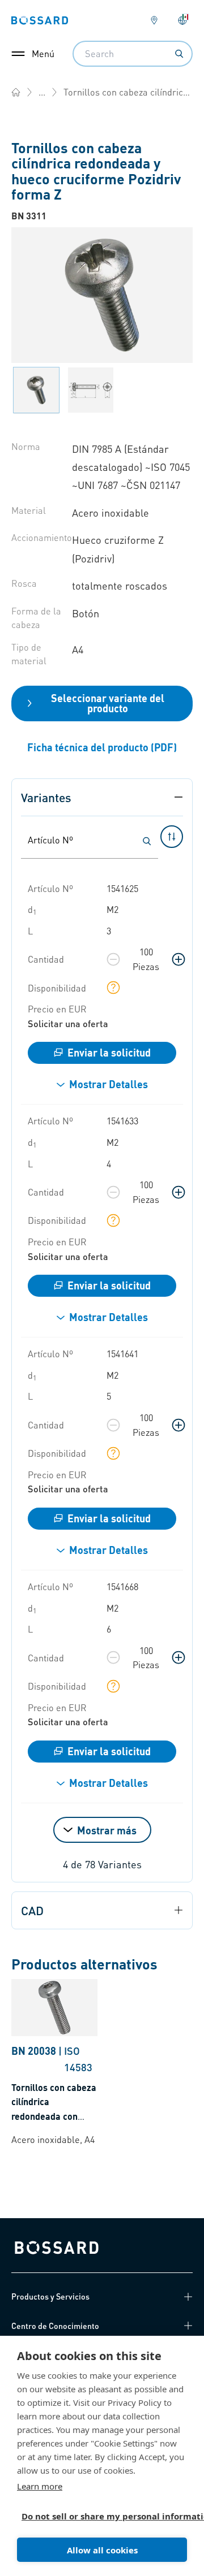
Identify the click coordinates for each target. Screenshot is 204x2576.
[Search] (179, 54)
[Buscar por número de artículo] (147, 841)
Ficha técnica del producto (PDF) (102, 747)
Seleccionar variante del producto (108, 703)
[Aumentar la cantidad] (178, 959)
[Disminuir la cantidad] (113, 959)
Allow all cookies (102, 2550)
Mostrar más (107, 1830)
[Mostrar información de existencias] (113, 988)
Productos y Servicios (50, 2296)
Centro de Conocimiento (55, 2326)
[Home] (16, 92)
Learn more (40, 2486)
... (42, 92)
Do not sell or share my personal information (97, 2516)
